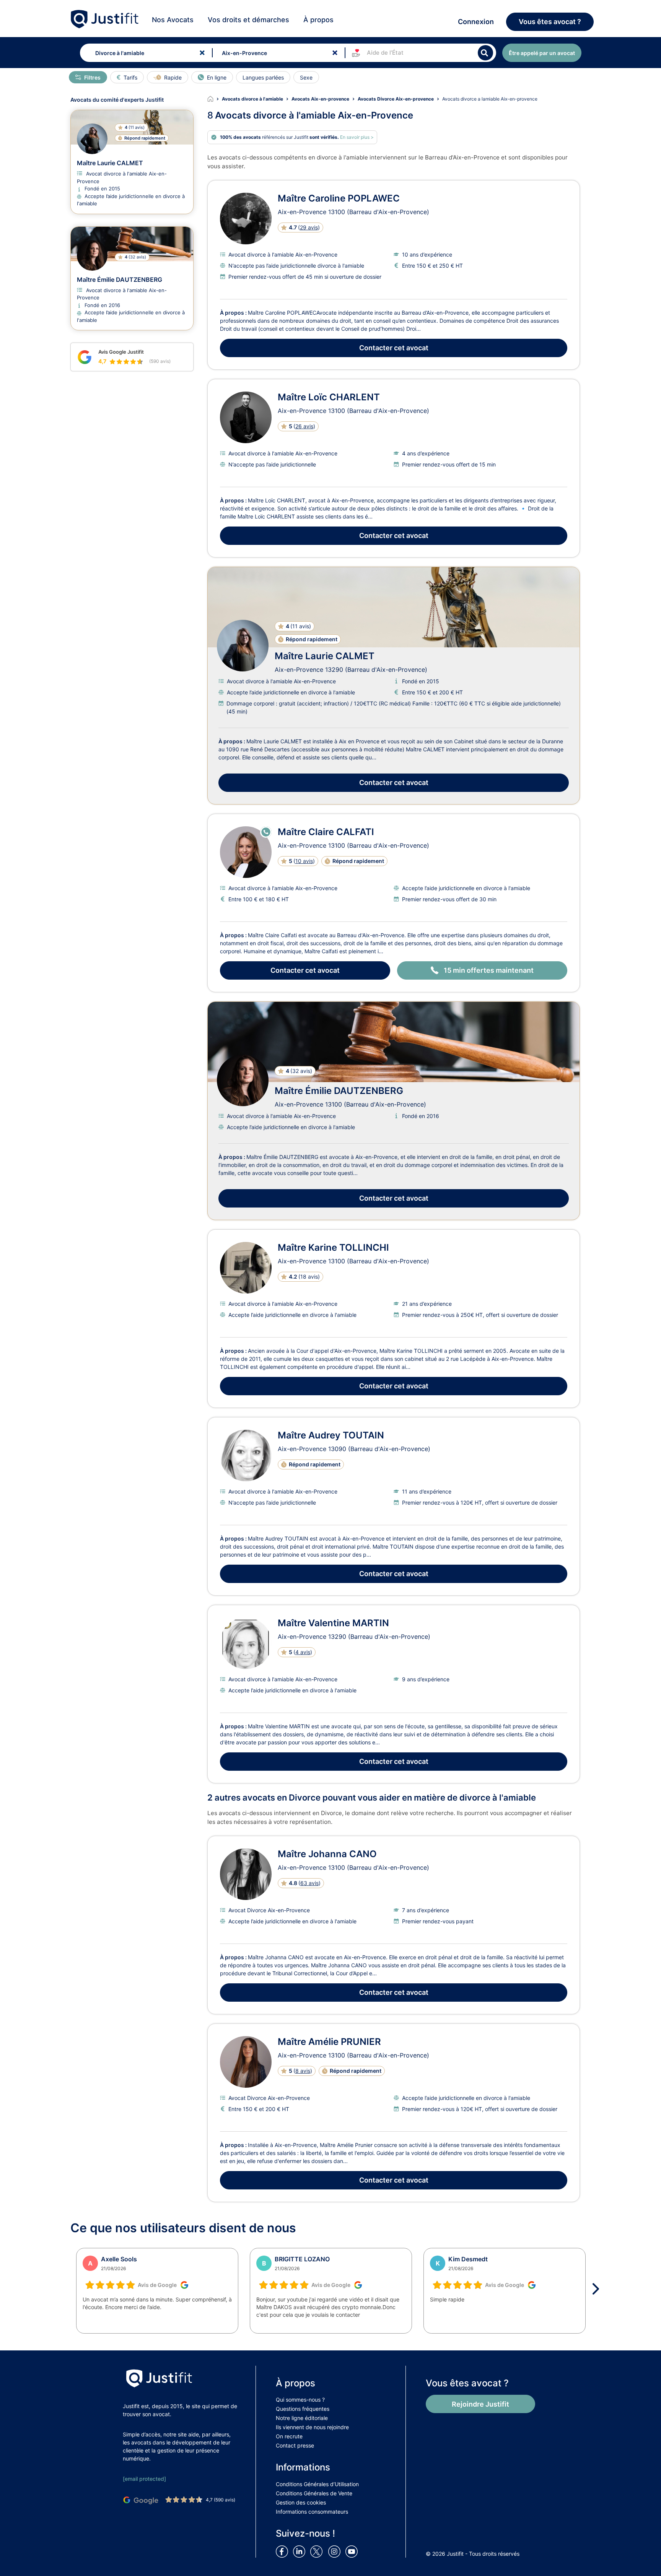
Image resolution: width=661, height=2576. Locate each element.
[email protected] (144, 2479)
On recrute (289, 2436)
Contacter (394, 348)
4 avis (303, 1652)
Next (598, 2289)
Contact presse (295, 2445)
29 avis (309, 227)
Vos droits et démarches (248, 20)
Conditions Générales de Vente (314, 2493)
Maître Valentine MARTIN (333, 1623)
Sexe (306, 77)
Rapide (173, 77)
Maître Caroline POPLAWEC (339, 198)
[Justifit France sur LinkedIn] (301, 2551)
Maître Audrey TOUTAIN (331, 1435)
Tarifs (130, 77)
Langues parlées (263, 77)
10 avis (304, 861)
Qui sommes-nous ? (300, 2400)
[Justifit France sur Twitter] (318, 2551)
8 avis (303, 2071)
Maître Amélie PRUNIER (329, 2042)
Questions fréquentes (303, 2409)
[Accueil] (215, 99)
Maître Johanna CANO (327, 1854)
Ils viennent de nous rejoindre (312, 2427)
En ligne (217, 77)
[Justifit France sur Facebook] (283, 2551)
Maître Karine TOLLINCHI (333, 1247)
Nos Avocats (173, 20)
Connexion (476, 22)
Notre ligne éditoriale (302, 2418)
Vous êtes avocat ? (550, 22)
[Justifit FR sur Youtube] (353, 2551)
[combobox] (144, 53)
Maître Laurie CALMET (325, 656)
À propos (318, 20)
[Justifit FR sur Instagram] (336, 2551)
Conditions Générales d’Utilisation (317, 2484)
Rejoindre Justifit (480, 2404)
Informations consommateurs (312, 2512)
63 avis (309, 1883)
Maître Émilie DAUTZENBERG (339, 1091)
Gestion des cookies (301, 2502)
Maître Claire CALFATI (326, 832)
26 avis (304, 426)
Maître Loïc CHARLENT (329, 397)
